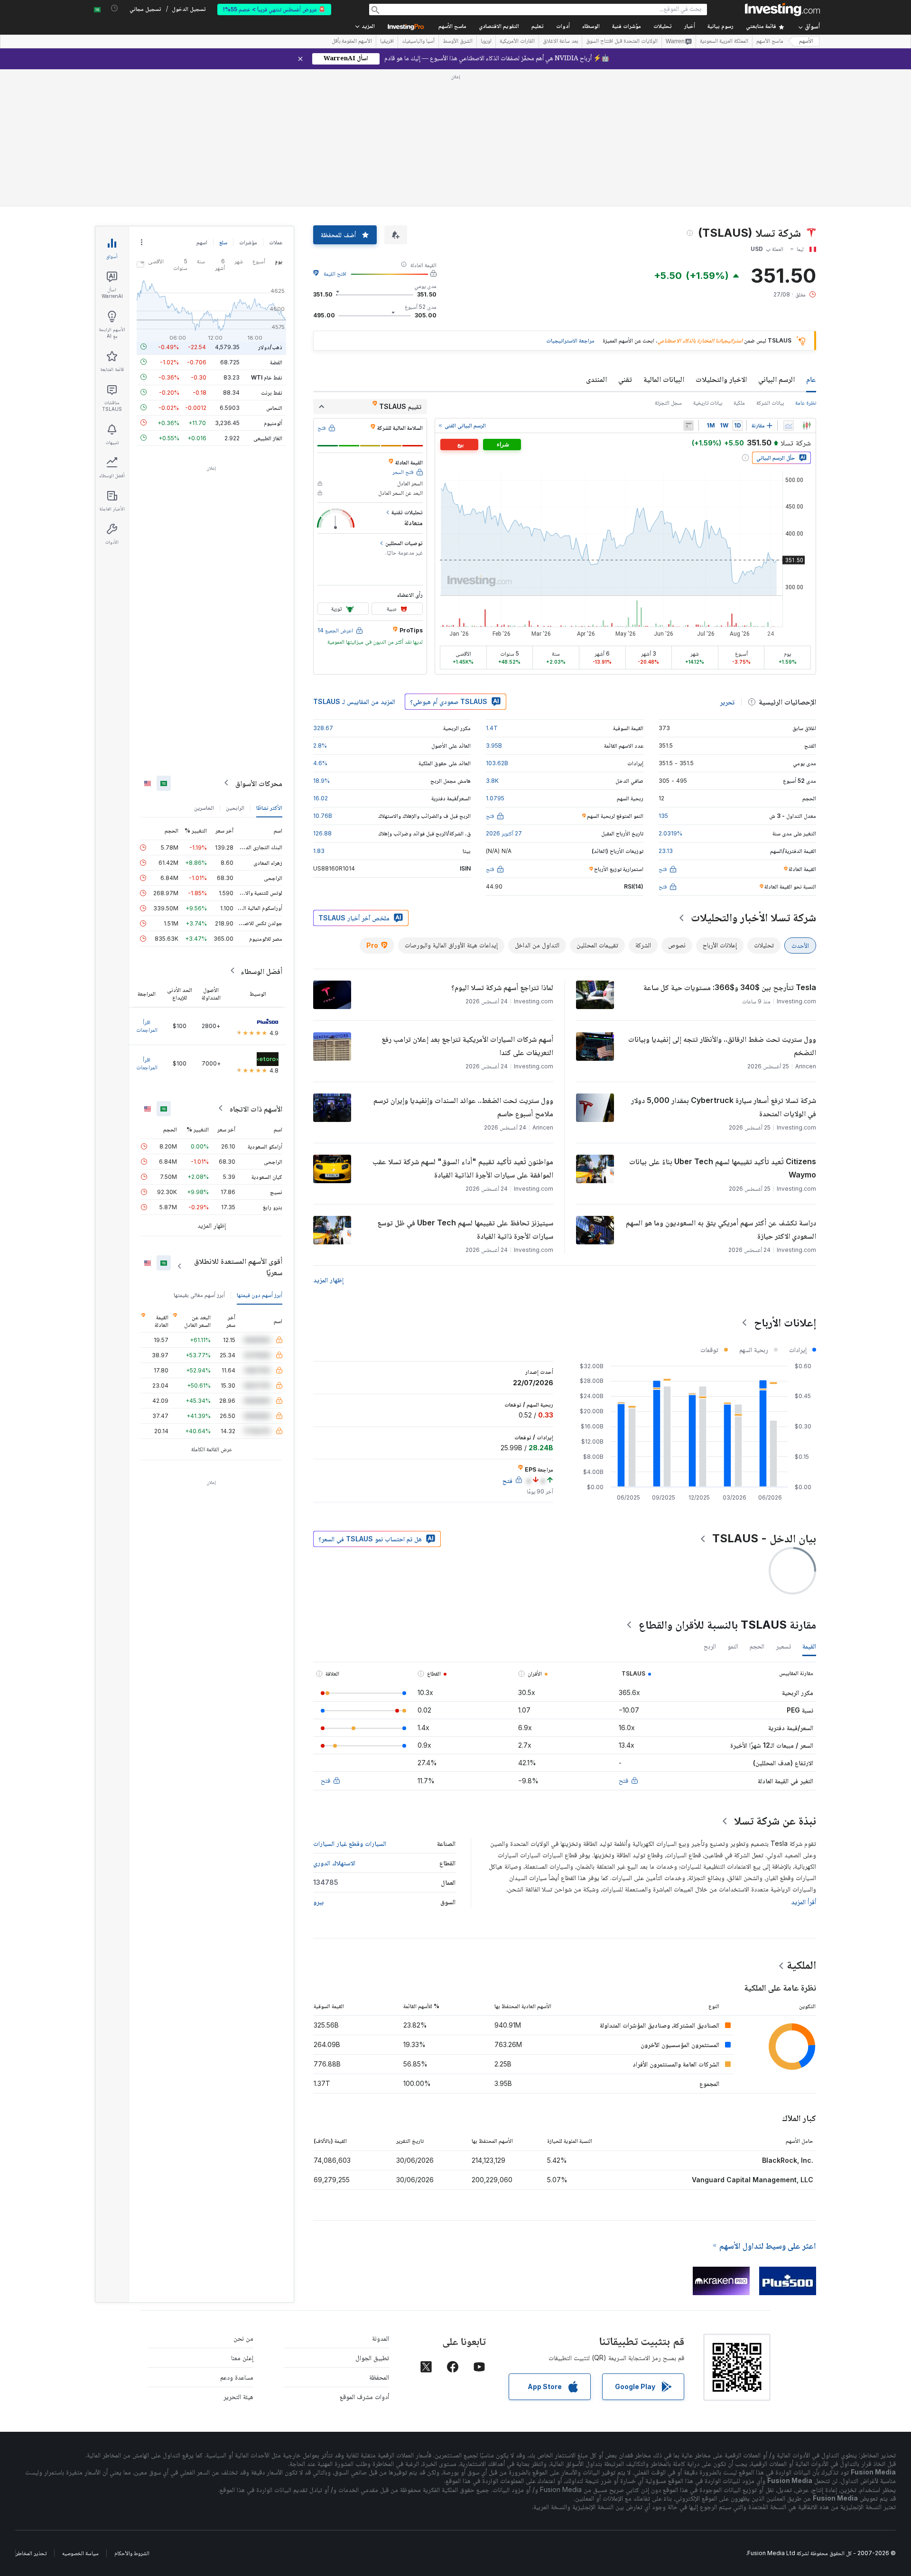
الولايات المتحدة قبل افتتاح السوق (622, 42)
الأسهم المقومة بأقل (352, 42)
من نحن (243, 2338)
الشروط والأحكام (132, 2553)
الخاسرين (204, 807)
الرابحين (235, 807)
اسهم (202, 242)
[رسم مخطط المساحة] (789, 426)
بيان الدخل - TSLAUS (764, 1538)
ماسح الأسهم (452, 27)
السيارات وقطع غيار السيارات (350, 1843)
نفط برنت (272, 392)
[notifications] (115, 8)
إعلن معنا (242, 2358)
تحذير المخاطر (31, 2553)
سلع (223, 242)
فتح (623, 1780)
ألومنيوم (273, 422)
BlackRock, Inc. (788, 2160)
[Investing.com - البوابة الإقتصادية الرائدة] (782, 9)
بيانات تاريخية (708, 403)
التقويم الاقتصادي (499, 27)
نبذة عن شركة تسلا (775, 1821)
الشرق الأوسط (458, 42)
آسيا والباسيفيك (418, 42)
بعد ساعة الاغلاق (560, 42)
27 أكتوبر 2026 (504, 833)
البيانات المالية (664, 379)
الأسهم (806, 42)
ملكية (739, 403)
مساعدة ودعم (237, 2377)
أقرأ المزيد (804, 1902)
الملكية (801, 1965)
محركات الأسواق (259, 783)
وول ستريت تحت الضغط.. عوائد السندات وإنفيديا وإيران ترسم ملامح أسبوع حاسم (463, 1107)
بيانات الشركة (770, 403)
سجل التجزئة (668, 403)
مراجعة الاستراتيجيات (570, 340)
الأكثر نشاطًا (269, 807)
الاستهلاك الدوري (334, 1863)
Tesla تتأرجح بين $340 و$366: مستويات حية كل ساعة (730, 987)
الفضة (276, 362)
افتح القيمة (335, 273)
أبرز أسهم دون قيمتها (260, 1294)
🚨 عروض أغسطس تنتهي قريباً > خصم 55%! (274, 9)
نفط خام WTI (267, 377)
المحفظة (379, 2377)
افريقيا (387, 42)
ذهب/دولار (270, 347)
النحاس (274, 407)
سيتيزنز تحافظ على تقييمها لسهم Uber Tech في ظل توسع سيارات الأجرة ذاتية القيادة (465, 1229)
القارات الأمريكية (517, 42)
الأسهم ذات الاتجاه (256, 1108)
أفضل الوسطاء (261, 971)
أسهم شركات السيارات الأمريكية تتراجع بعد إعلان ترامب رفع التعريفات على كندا (467, 1046)
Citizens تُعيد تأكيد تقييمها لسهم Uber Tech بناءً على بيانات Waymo (723, 1168)
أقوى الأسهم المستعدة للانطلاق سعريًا (238, 1266)
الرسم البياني (776, 379)
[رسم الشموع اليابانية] (807, 426)
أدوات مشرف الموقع (364, 2396)
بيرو (318, 1902)
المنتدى (596, 379)
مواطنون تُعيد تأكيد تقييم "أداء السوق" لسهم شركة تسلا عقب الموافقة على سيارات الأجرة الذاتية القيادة (463, 1168)
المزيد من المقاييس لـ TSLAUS (354, 701)
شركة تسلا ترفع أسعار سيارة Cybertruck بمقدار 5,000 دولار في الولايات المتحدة (724, 1107)
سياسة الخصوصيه (80, 2553)
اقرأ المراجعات (147, 1025)
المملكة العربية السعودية (724, 42)
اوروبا (486, 42)
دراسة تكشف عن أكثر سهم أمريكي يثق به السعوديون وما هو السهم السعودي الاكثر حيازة (721, 1229)
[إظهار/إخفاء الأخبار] (688, 426)
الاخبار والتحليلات (721, 379)
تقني (625, 379)
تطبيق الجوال (372, 2358)
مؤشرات (248, 242)
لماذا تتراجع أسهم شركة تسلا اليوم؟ (502, 987)
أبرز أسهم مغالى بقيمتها (199, 1294)
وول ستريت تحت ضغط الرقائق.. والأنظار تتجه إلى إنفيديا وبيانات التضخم (722, 1046)
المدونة (381, 2338)
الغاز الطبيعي (268, 438)
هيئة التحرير (238, 2396)
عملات (276, 242)
